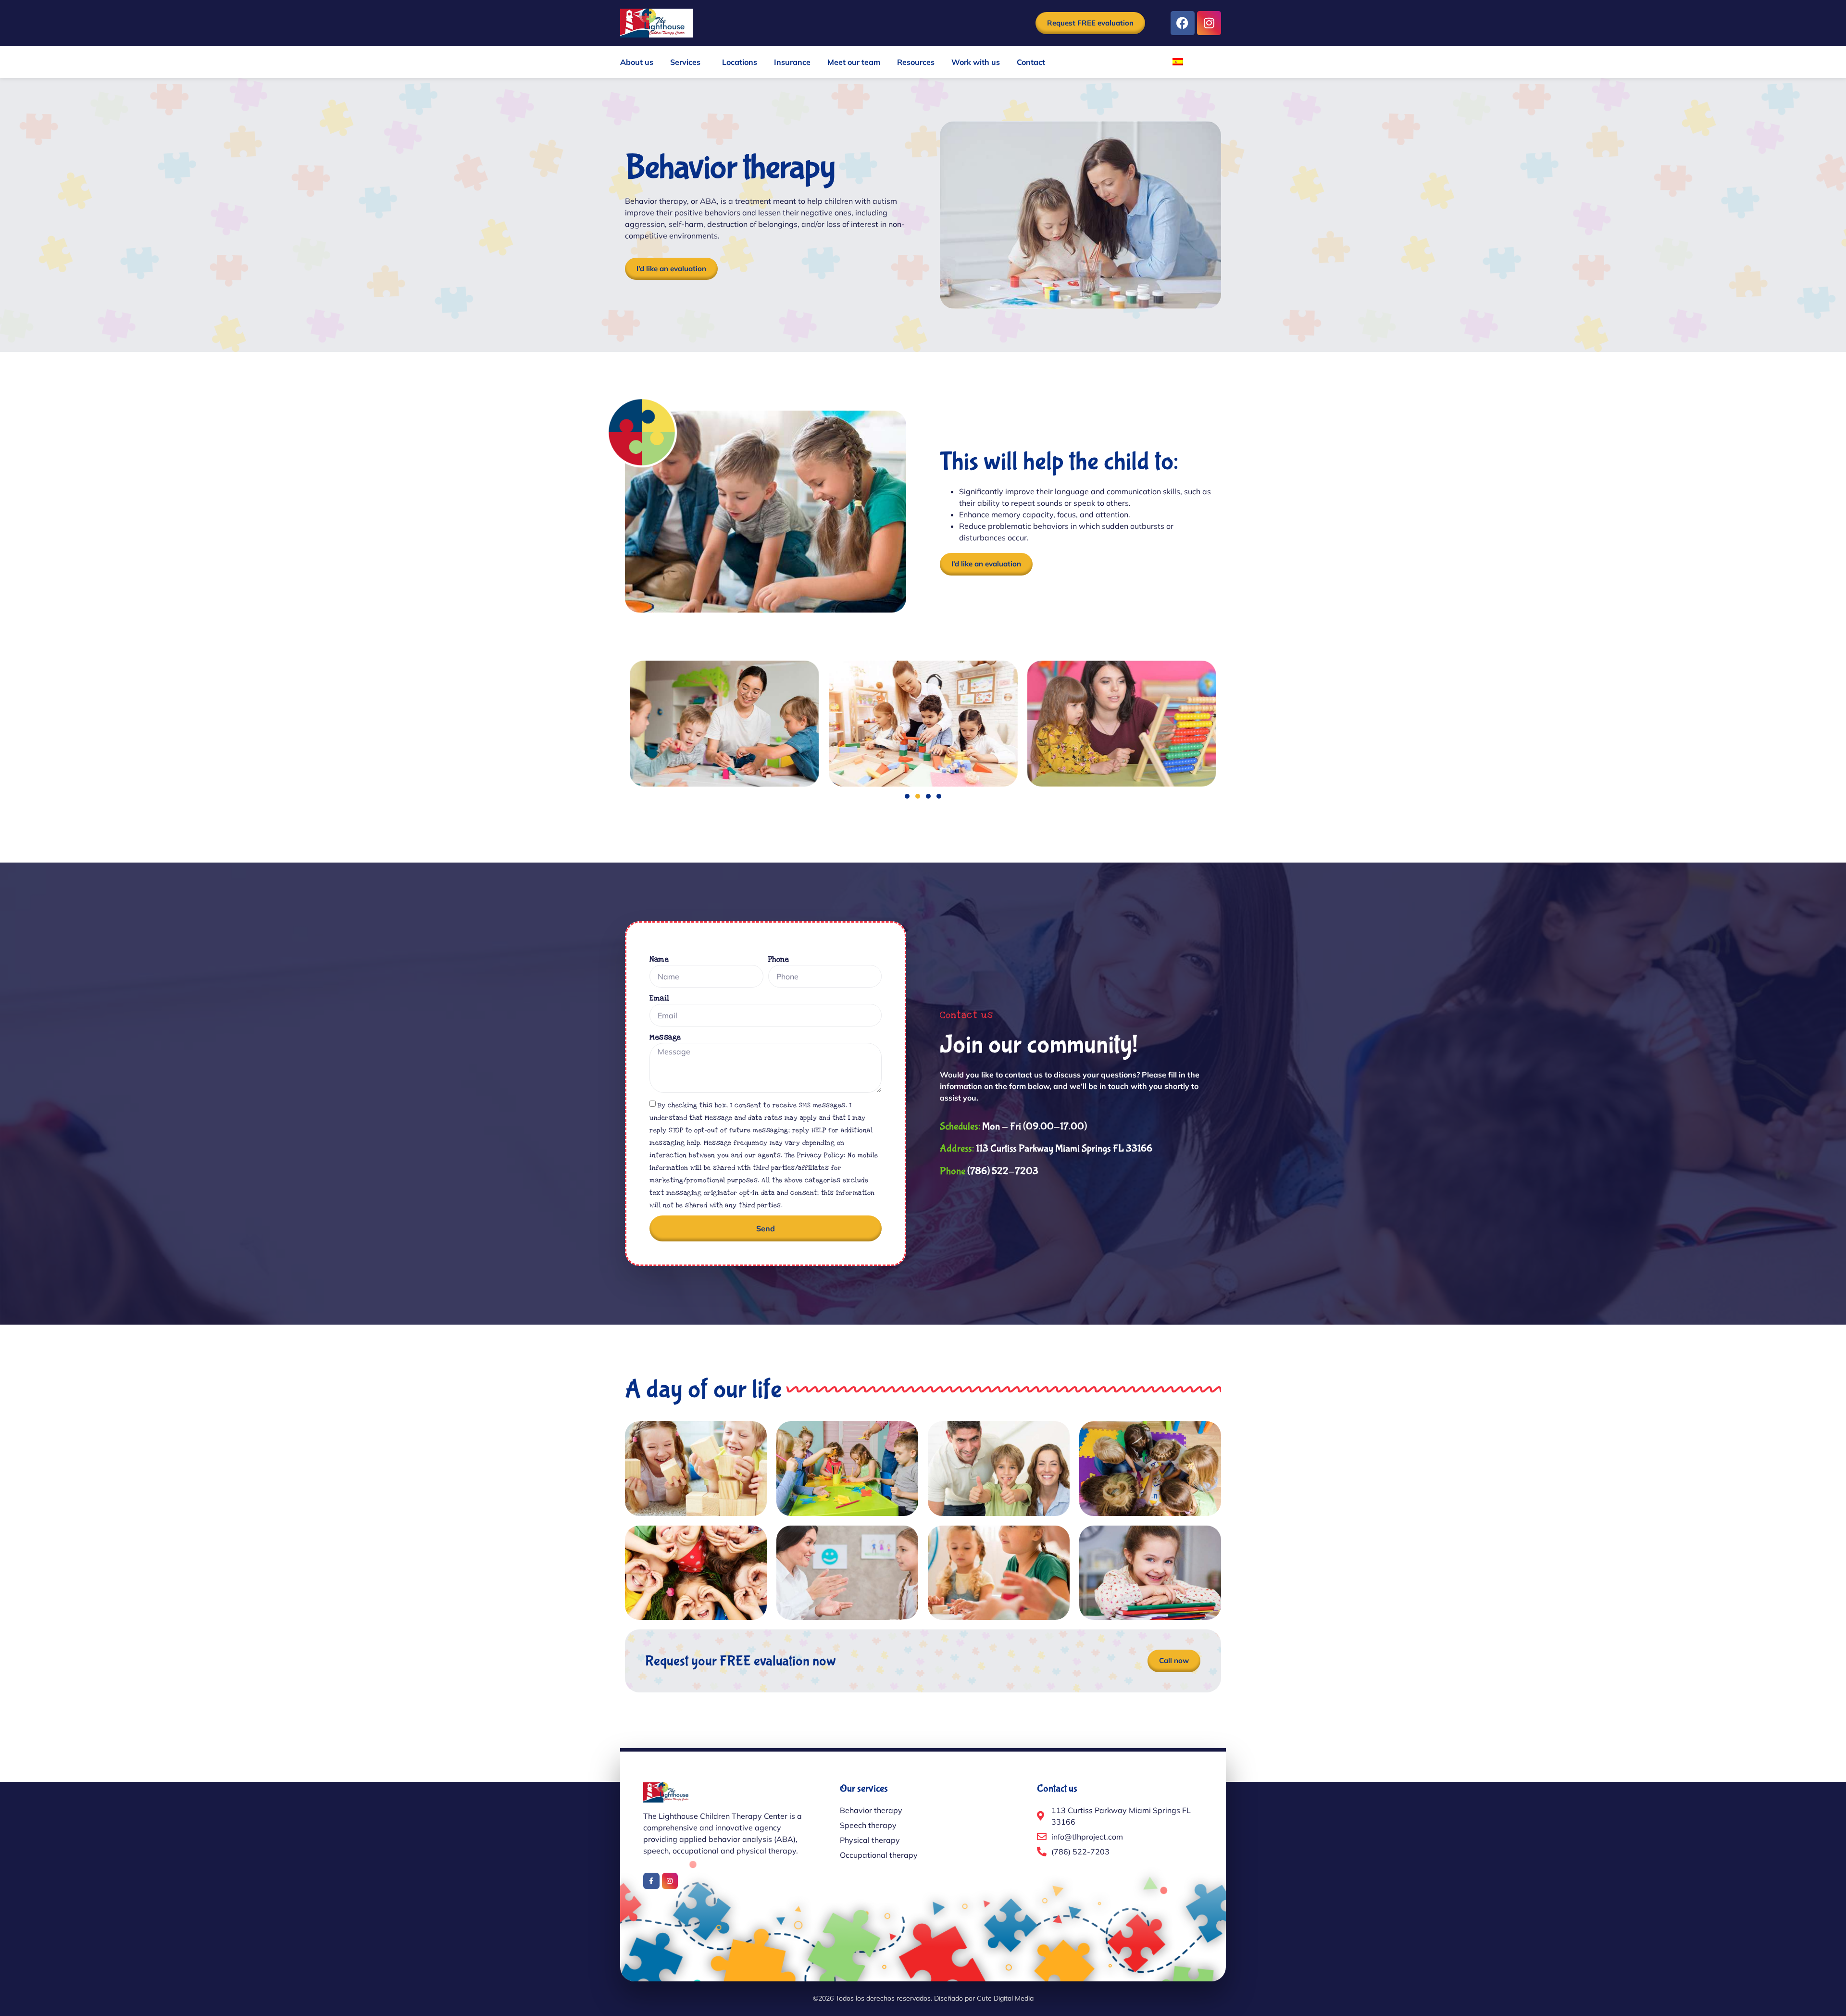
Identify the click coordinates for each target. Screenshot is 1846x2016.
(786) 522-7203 (989, 1171)
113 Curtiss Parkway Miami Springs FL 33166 (1046, 1149)
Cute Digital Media (1005, 1998)
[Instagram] (1209, 23)
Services (685, 62)
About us (637, 62)
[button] (907, 796)
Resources (916, 62)
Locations (740, 62)
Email (660, 998)
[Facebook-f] (651, 1881)
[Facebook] (1183, 23)
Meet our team (854, 62)
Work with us (976, 62)
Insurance (792, 62)
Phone (779, 959)
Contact (1031, 62)
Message (665, 1037)
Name (659, 959)
